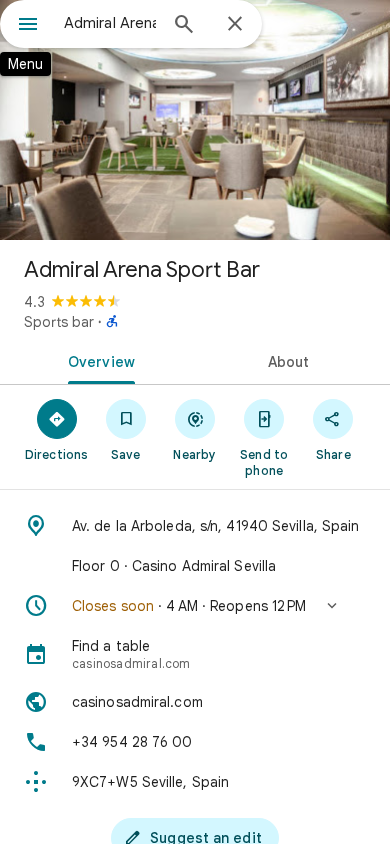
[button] (195, 606)
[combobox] (110, 23)
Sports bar (59, 322)
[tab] (97, 360)
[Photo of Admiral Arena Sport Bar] (195, 120)
